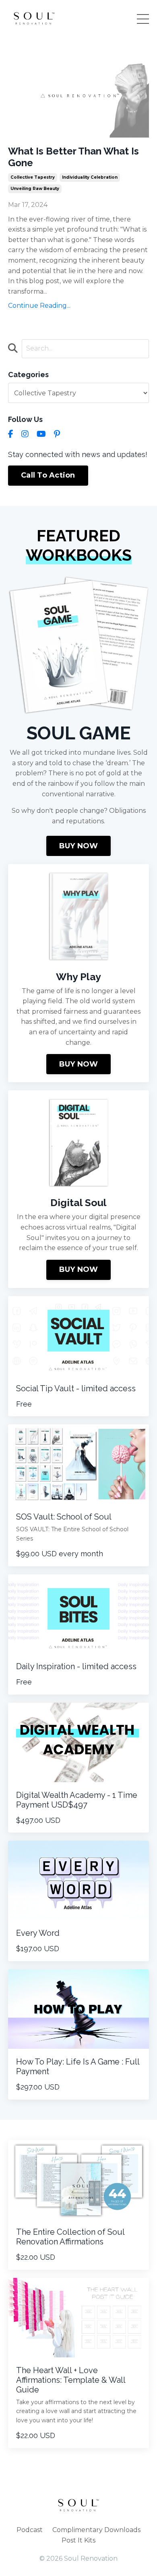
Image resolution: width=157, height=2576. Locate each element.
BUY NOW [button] (79, 846)
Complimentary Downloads (96, 2530)
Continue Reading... (39, 306)
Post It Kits (78, 2540)
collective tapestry (33, 177)
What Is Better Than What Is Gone (73, 157)
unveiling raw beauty (35, 189)
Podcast (30, 2530)
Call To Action (48, 475)
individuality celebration (90, 177)
